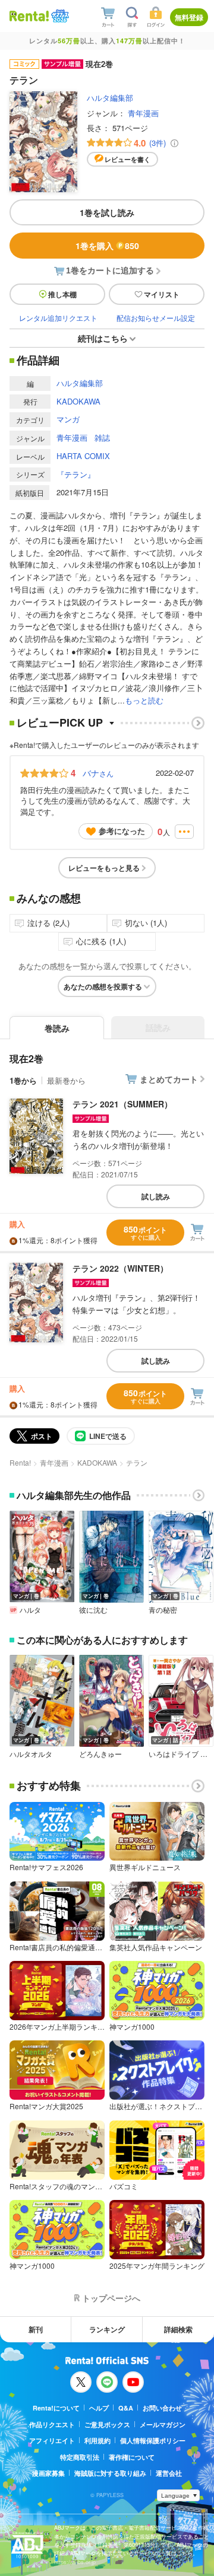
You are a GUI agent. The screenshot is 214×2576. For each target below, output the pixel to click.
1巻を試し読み (107, 212)
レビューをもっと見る (104, 868)
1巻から (23, 1080)
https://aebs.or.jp (75, 2562)
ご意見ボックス (107, 2424)
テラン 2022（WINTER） (120, 1268)
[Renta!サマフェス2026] (59, 16)
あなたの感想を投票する (103, 986)
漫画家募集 (48, 2473)
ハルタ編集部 (110, 98)
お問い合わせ (162, 2408)
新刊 (36, 2329)
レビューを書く (128, 159)
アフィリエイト (52, 2440)
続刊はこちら (103, 338)
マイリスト (162, 294)
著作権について (132, 2457)
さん (98, 773)
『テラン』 (76, 474)
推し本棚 (62, 294)
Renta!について (56, 2408)
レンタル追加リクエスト (58, 318)
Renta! (20, 1462)
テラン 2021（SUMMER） (122, 1104)
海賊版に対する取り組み (110, 2473)
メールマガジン (163, 2424)
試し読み (156, 1196)
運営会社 (169, 2473)
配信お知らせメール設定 (156, 318)
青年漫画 (143, 113)
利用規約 (97, 2440)
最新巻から (66, 1080)
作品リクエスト (52, 2424)
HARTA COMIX (83, 456)
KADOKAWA (78, 401)
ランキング (107, 2329)
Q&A (126, 2408)
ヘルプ (99, 2408)
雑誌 (102, 437)
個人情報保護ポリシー (153, 2440)
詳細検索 (178, 2329)
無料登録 (189, 17)
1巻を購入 (107, 246)
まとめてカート (169, 1079)
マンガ (68, 419)
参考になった (122, 831)
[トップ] (29, 16)
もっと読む (144, 700)
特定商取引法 (80, 2457)
